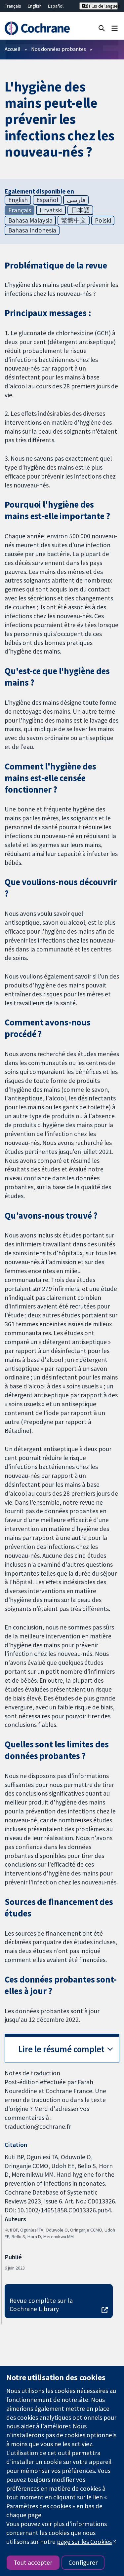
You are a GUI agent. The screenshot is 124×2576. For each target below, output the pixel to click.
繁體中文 (74, 220)
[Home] (37, 28)
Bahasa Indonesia (32, 230)
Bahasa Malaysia (30, 220)
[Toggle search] (102, 28)
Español (56, 6)
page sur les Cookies (84, 2542)
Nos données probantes (59, 49)
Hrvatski (51, 210)
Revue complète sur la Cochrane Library (41, 2305)
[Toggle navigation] (115, 28)
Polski (103, 220)
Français (13, 6)
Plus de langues (103, 6)
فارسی (76, 200)
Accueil (13, 49)
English (35, 6)
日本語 (81, 210)
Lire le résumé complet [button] (61, 2049)
